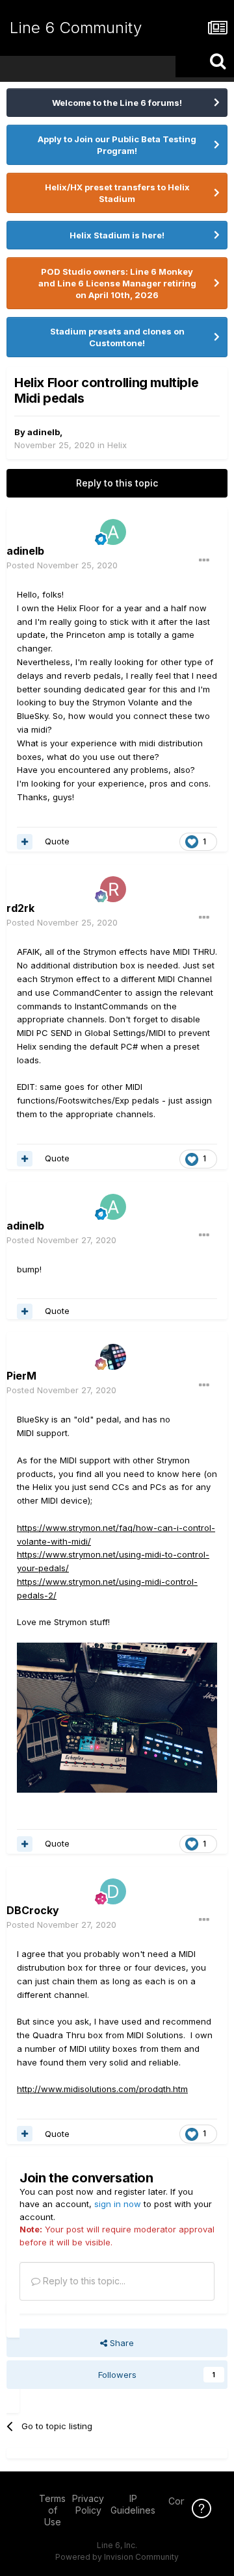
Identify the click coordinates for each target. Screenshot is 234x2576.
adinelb (44, 432)
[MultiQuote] (25, 842)
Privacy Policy (88, 2504)
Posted (62, 565)
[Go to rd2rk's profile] (113, 889)
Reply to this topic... (83, 2281)
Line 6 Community (76, 28)
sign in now (118, 2204)
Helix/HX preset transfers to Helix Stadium (117, 193)
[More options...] (204, 561)
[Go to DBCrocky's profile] (113, 1891)
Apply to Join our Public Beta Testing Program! (117, 145)
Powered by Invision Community (117, 2557)
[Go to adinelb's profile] (113, 532)
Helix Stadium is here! (117, 235)
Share (121, 2343)
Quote (57, 841)
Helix (117, 445)
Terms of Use (52, 2510)
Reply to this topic (117, 483)
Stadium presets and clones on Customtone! (117, 337)
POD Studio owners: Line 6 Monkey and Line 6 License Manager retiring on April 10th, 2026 (117, 283)
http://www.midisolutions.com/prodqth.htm (102, 2089)
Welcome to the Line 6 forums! (117, 103)
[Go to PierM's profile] (113, 1357)
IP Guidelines (133, 2504)
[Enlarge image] (117, 1717)
